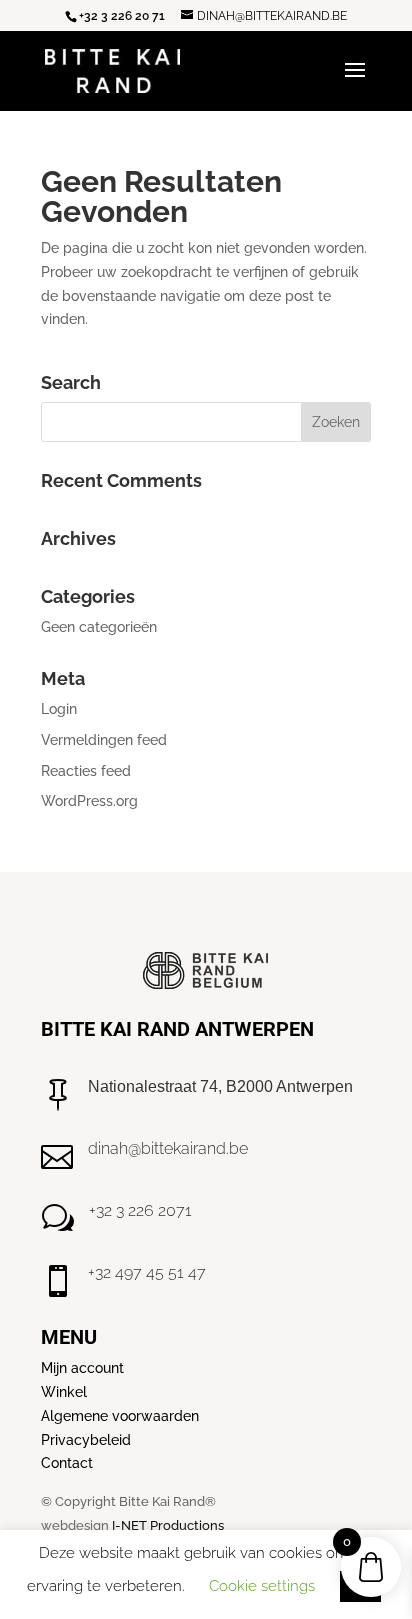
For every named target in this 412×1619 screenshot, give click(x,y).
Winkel (64, 1392)
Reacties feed (86, 771)
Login (59, 709)
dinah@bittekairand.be (168, 1148)
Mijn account (82, 1368)
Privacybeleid (86, 1440)
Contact (67, 1463)
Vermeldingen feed (104, 740)
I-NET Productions (168, 1525)
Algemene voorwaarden (120, 1416)
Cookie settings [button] (262, 1586)
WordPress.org (89, 801)
